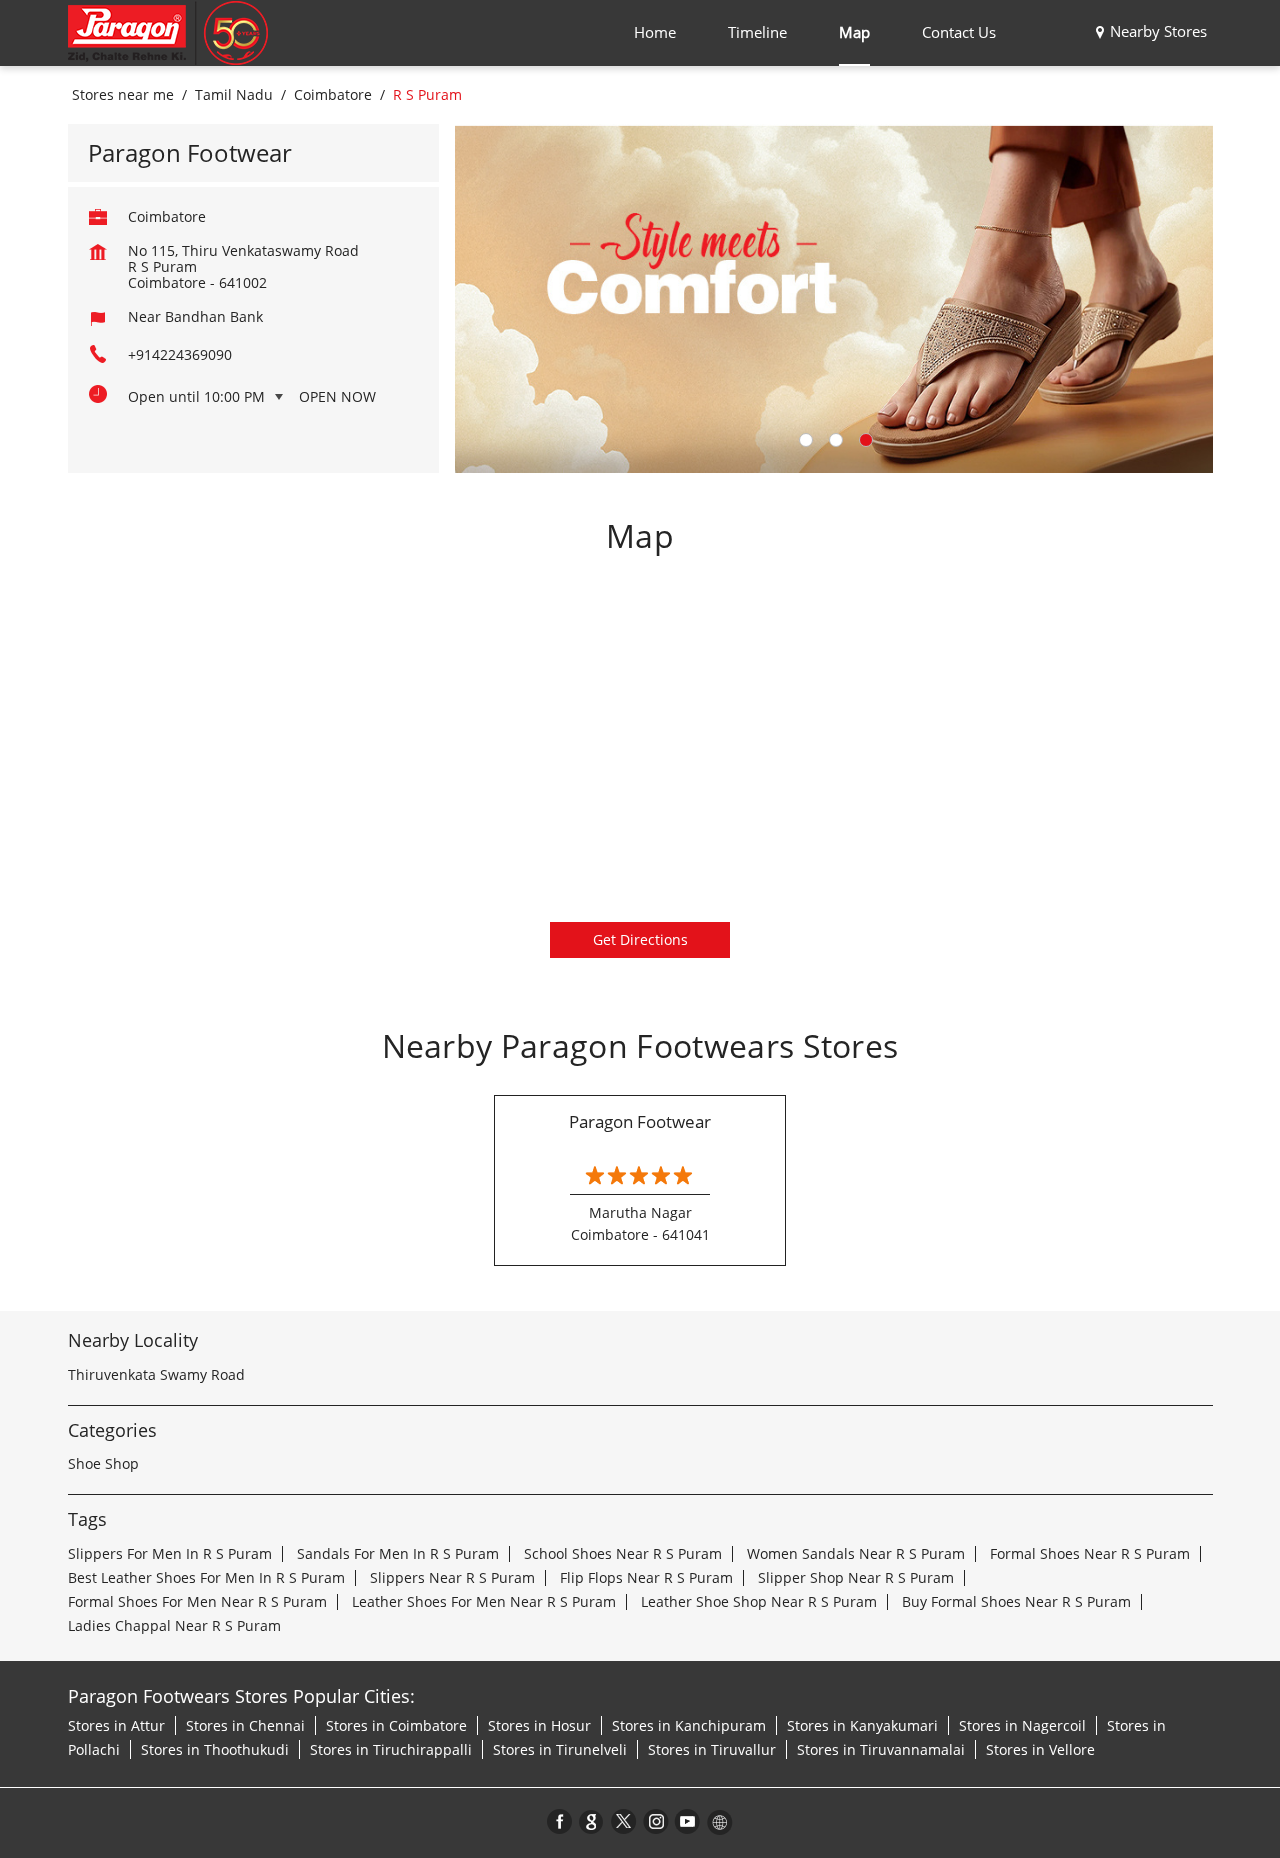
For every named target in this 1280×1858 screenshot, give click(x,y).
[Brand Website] (720, 1821)
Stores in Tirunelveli (560, 1749)
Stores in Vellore (1040, 1749)
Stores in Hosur (539, 1725)
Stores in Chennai (245, 1725)
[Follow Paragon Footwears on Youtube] (688, 1821)
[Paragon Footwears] (168, 33)
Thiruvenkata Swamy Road (156, 1374)
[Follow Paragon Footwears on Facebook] (560, 1821)
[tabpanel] (834, 298)
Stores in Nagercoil (1022, 1725)
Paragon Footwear (640, 1121)
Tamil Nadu (234, 95)
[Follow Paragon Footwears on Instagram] (656, 1821)
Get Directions (640, 939)
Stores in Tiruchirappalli (391, 1749)
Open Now (337, 396)
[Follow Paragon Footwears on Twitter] (624, 1821)
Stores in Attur (116, 1725)
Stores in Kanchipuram (689, 1725)
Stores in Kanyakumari (862, 1725)
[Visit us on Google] (592, 1821)
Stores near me (123, 95)
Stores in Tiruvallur (712, 1749)
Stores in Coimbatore (396, 1725)
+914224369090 (180, 354)
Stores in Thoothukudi (215, 1749)
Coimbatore (333, 95)
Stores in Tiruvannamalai (881, 1749)
